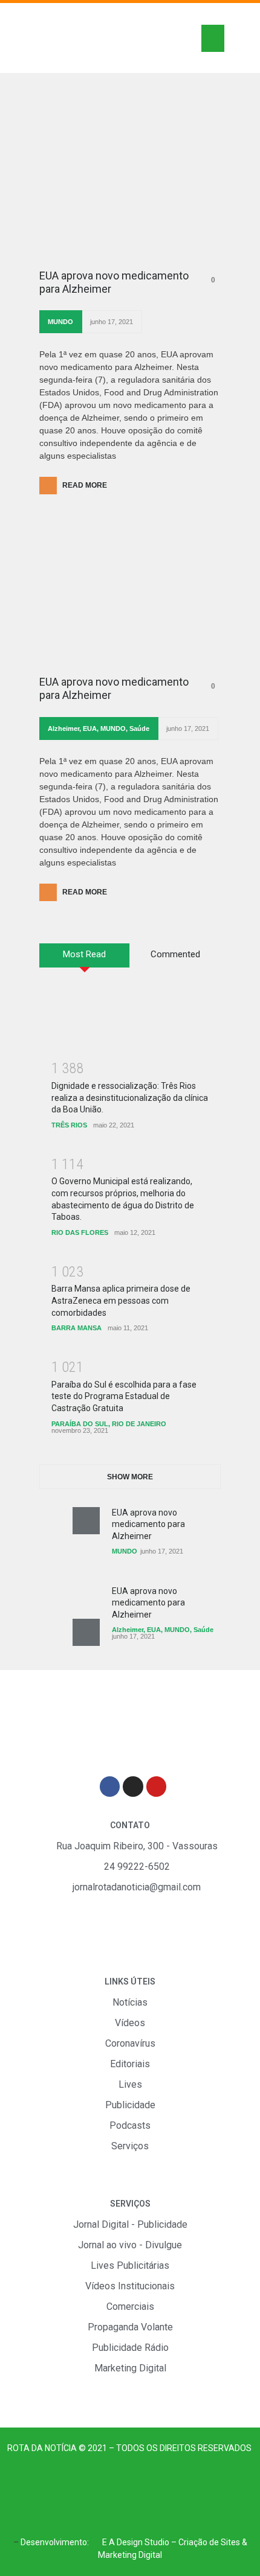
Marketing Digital (130, 2555)
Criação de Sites (209, 2542)
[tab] (85, 960)
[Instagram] (133, 1787)
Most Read (84, 954)
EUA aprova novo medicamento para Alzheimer (114, 282)
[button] (213, 38)
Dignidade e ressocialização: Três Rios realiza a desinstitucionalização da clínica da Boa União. (130, 1098)
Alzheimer (63, 728)
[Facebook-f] (110, 1787)
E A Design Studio (136, 2542)
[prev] (86, 1521)
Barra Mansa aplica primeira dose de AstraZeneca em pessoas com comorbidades (121, 1300)
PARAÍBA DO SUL (80, 1424)
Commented (175, 954)
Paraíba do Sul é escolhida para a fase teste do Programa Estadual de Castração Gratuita (124, 1396)
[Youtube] (157, 1787)
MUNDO (60, 322)
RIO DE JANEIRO (139, 1424)
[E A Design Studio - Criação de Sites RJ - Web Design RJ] (96, 2542)
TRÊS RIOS (69, 1125)
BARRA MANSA (76, 1328)
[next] (86, 1632)
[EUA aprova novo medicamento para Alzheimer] (130, 191)
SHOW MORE (130, 1477)
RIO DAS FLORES (80, 1232)
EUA (90, 728)
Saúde (139, 728)
